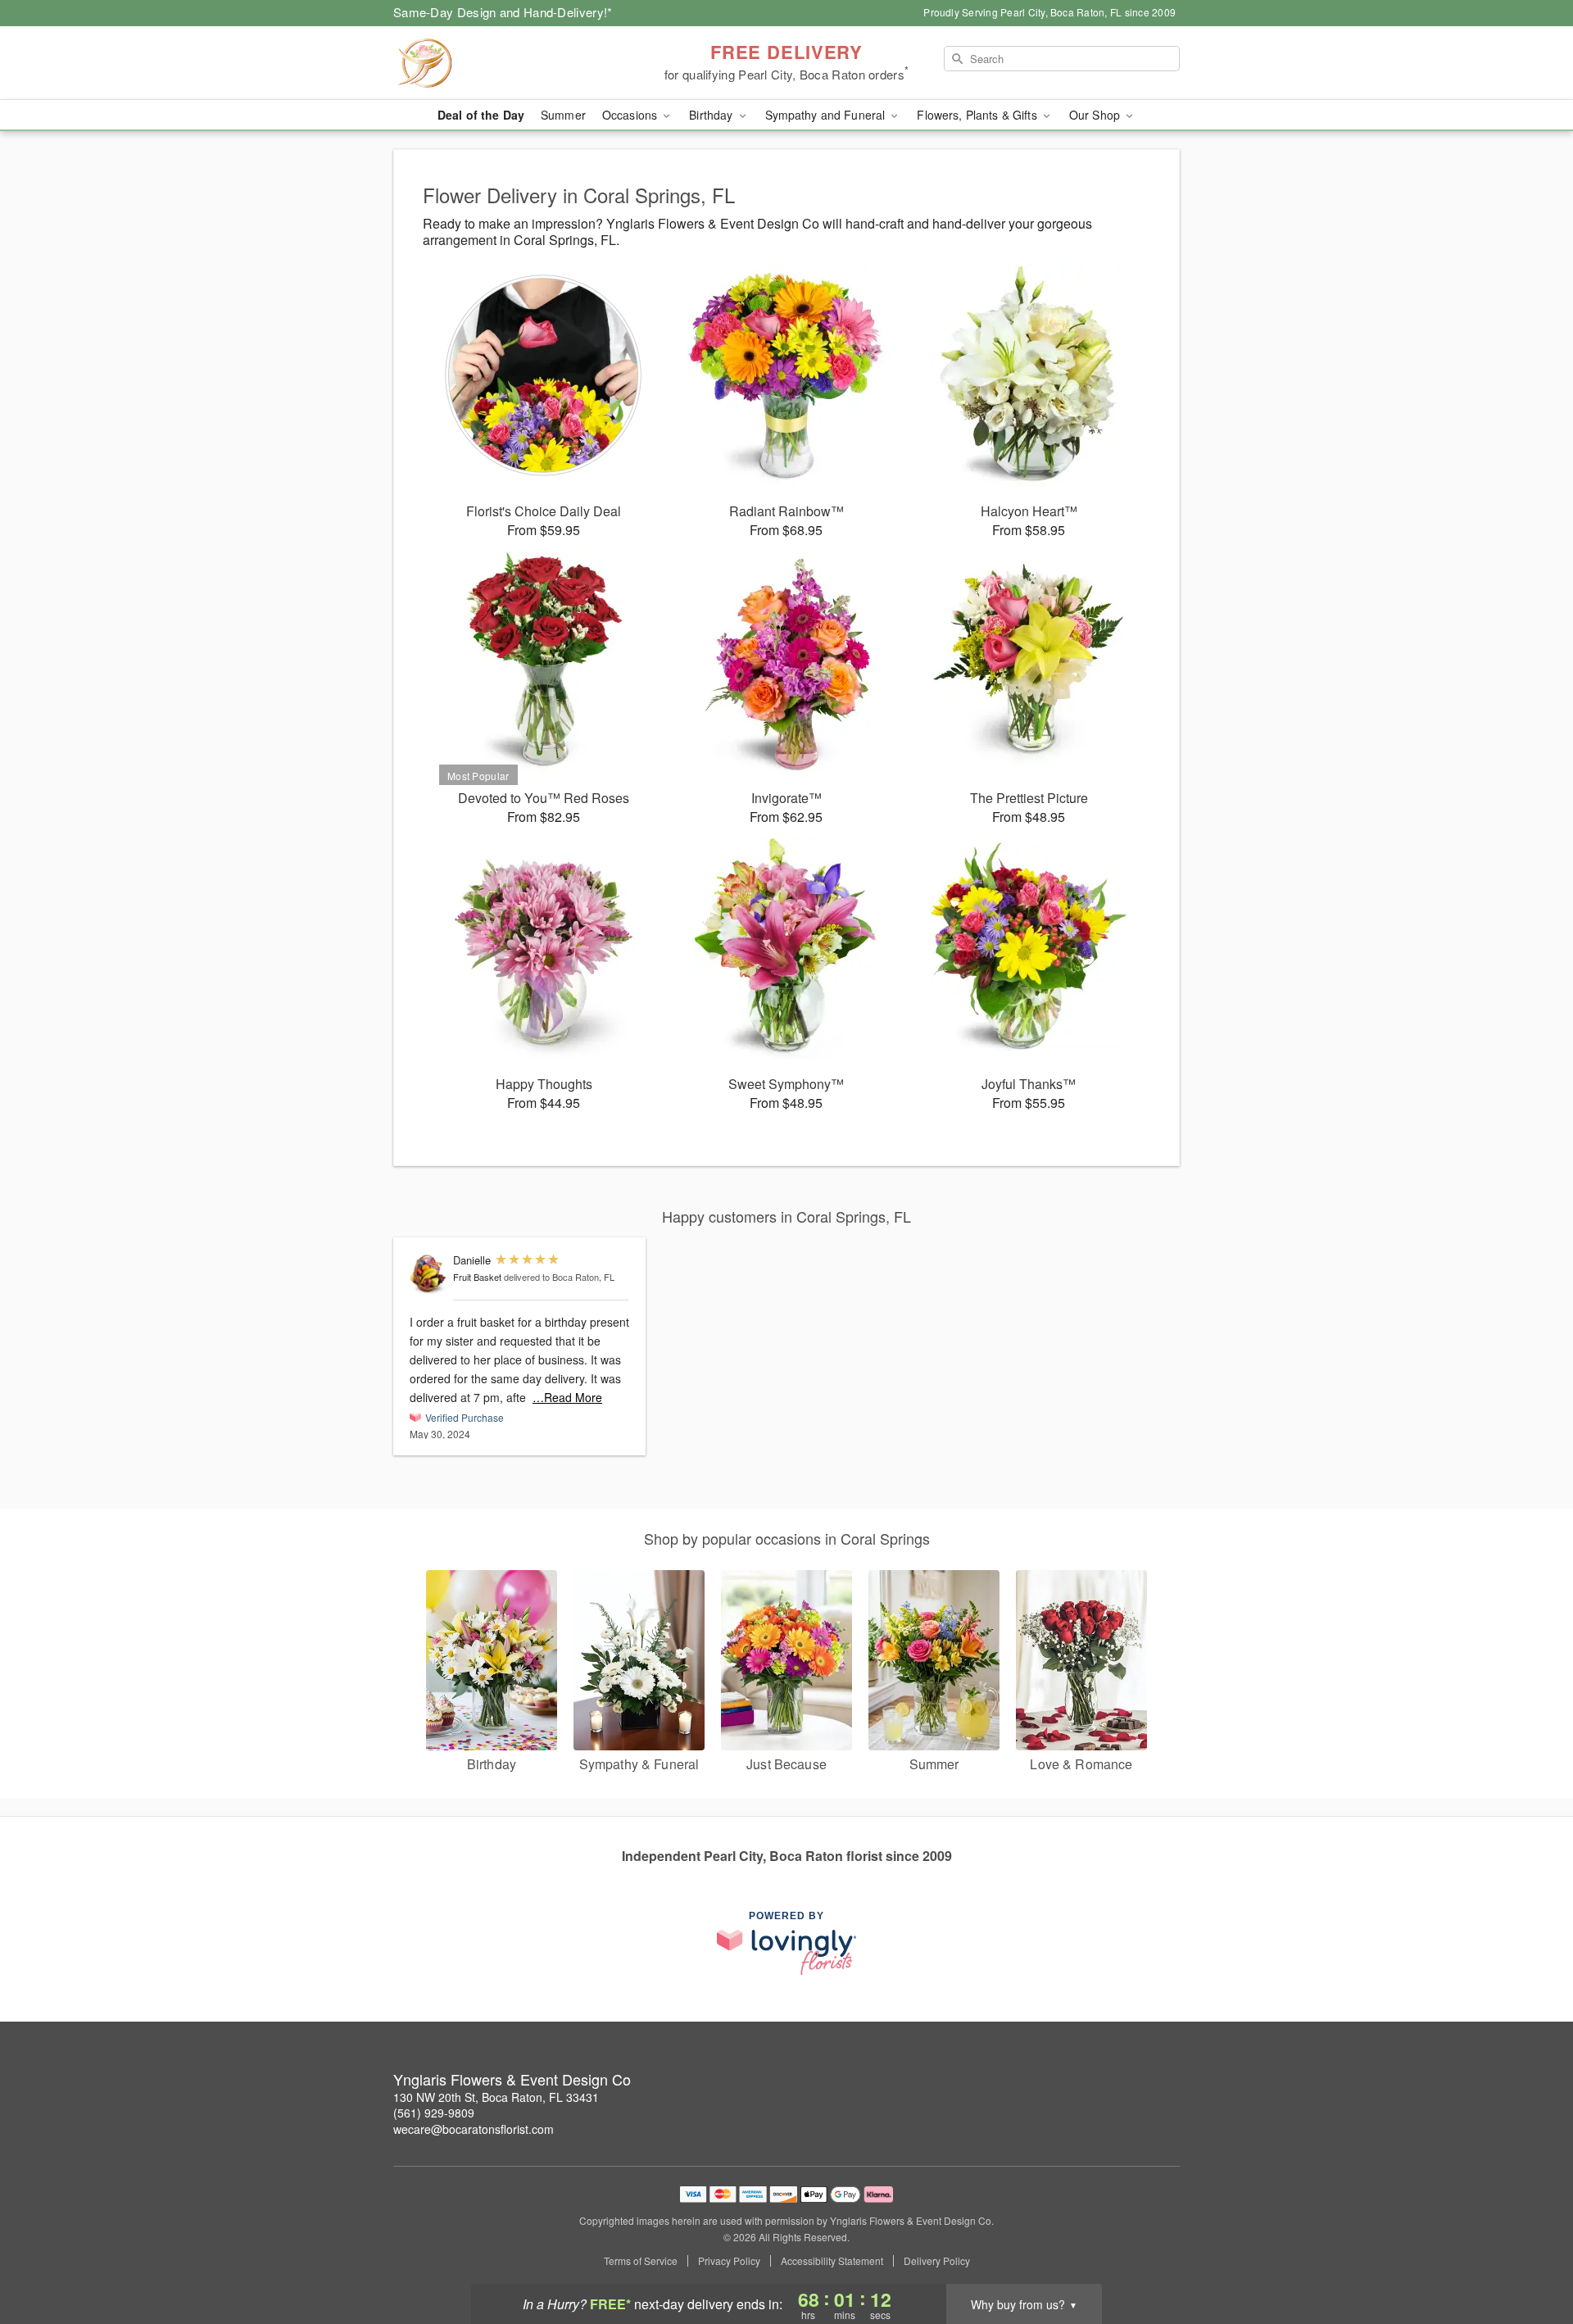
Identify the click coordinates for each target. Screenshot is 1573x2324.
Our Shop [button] (1096, 115)
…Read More (567, 1397)
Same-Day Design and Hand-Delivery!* (503, 12)
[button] (1530, 2254)
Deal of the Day (481, 115)
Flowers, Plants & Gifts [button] (978, 115)
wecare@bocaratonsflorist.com (474, 2129)
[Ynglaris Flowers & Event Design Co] (511, 63)
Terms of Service (641, 2261)
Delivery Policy (937, 2261)
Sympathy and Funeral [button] (827, 115)
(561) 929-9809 (434, 2113)
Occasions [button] (631, 115)
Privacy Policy (729, 2261)
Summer (563, 115)
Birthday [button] (712, 115)
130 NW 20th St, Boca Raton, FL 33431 (496, 2097)
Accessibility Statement (832, 2261)
